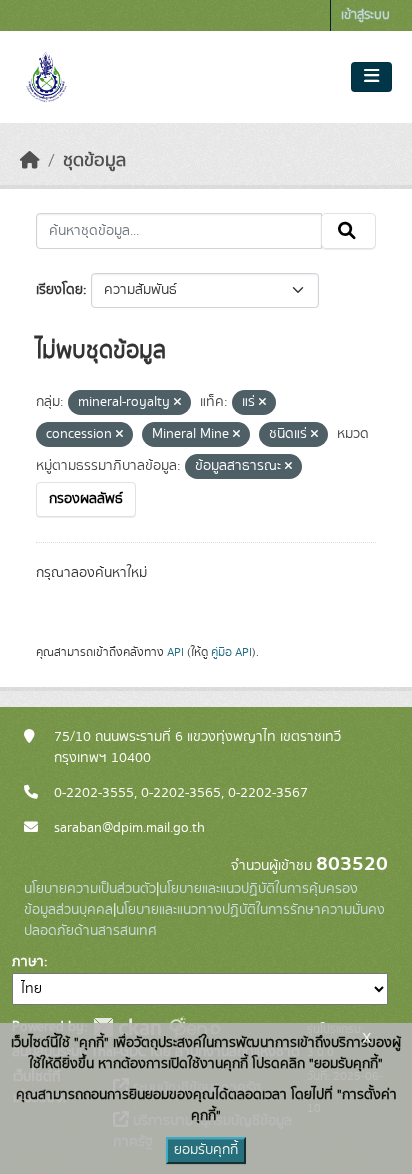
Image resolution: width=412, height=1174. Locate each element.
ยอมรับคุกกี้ (206, 1150)
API (175, 652)
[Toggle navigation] (371, 77)
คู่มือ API (231, 652)
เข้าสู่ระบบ (365, 15)
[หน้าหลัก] (30, 161)
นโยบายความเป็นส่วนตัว (90, 889)
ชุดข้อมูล (94, 161)
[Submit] (348, 231)
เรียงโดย (59, 290)
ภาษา (28, 962)
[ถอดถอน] (177, 403)
